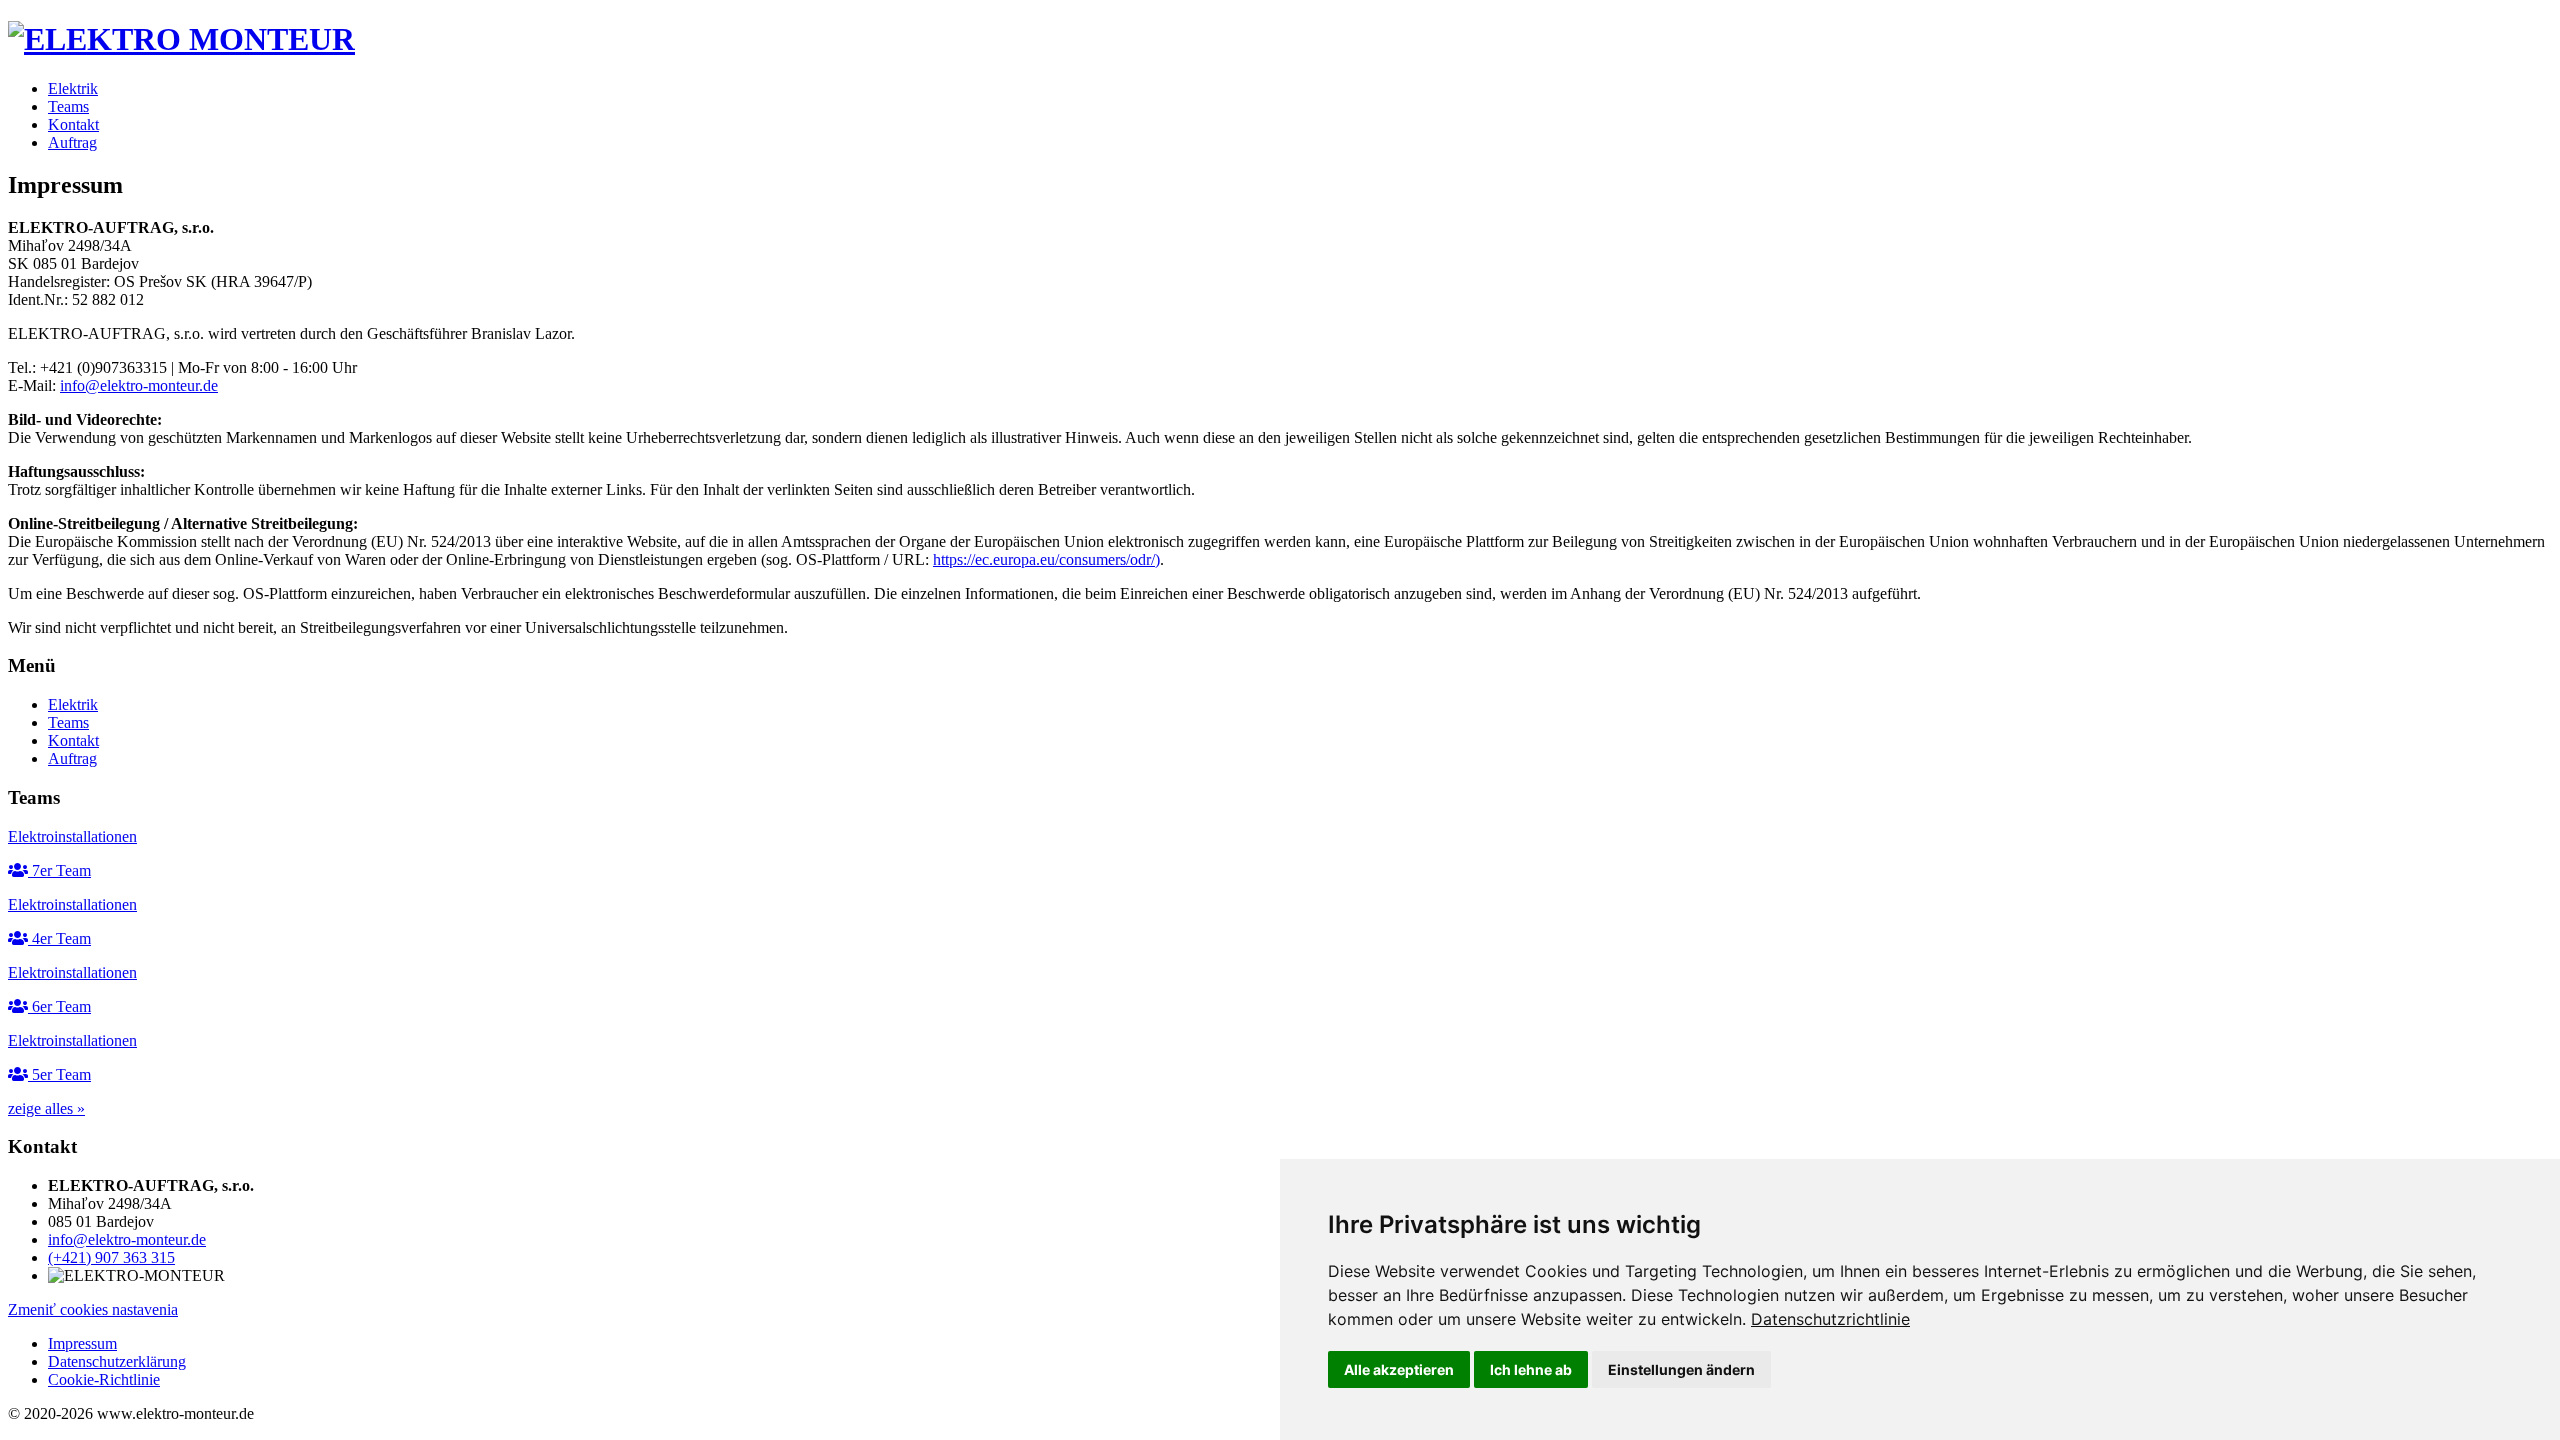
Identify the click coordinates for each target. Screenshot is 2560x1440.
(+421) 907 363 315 (111, 1257)
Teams (68, 106)
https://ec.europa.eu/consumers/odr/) (1046, 559)
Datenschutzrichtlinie (1830, 1319)
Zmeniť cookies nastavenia (93, 1309)
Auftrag (72, 142)
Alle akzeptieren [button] (1399, 1369)
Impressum (82, 1343)
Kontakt (73, 124)
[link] (1830, 1319)
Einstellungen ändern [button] (1681, 1369)
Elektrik (73, 88)
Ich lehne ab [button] (1531, 1369)
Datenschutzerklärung (117, 1361)
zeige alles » (46, 1108)
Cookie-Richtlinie (104, 1379)
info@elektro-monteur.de (139, 385)
